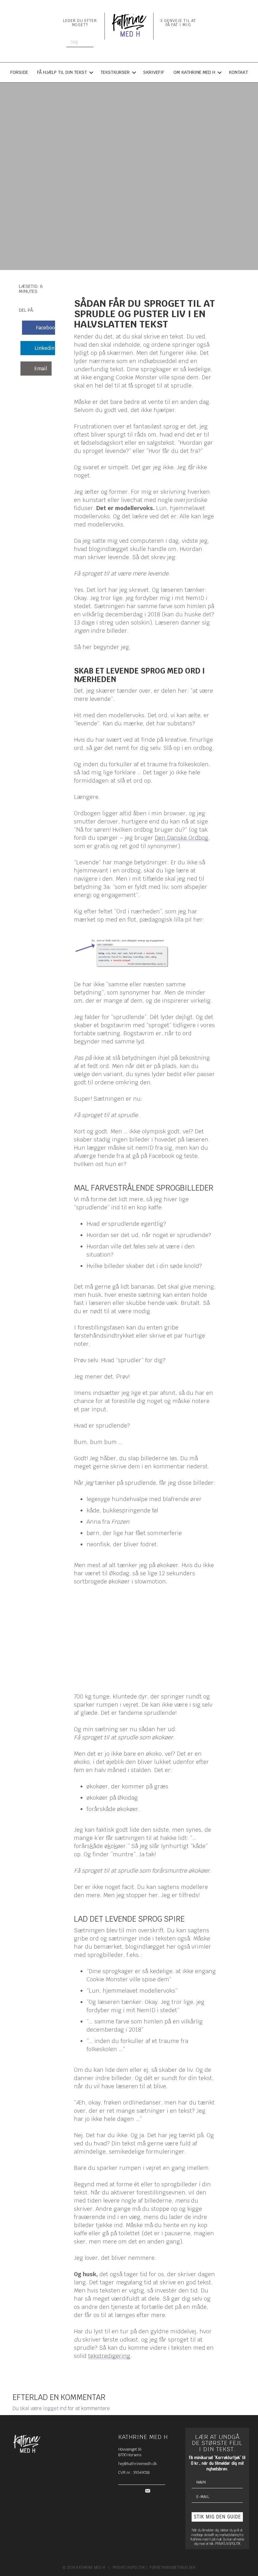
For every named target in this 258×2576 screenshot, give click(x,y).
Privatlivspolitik (129, 2568)
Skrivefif (154, 72)
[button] (217, 2517)
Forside (19, 72)
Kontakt (238, 72)
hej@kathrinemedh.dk (138, 2464)
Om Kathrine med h (194, 72)
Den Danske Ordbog (182, 838)
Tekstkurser (115, 72)
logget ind (55, 2408)
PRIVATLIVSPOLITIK (228, 2543)
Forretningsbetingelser (172, 2568)
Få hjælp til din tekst (62, 72)
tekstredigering (109, 2356)
